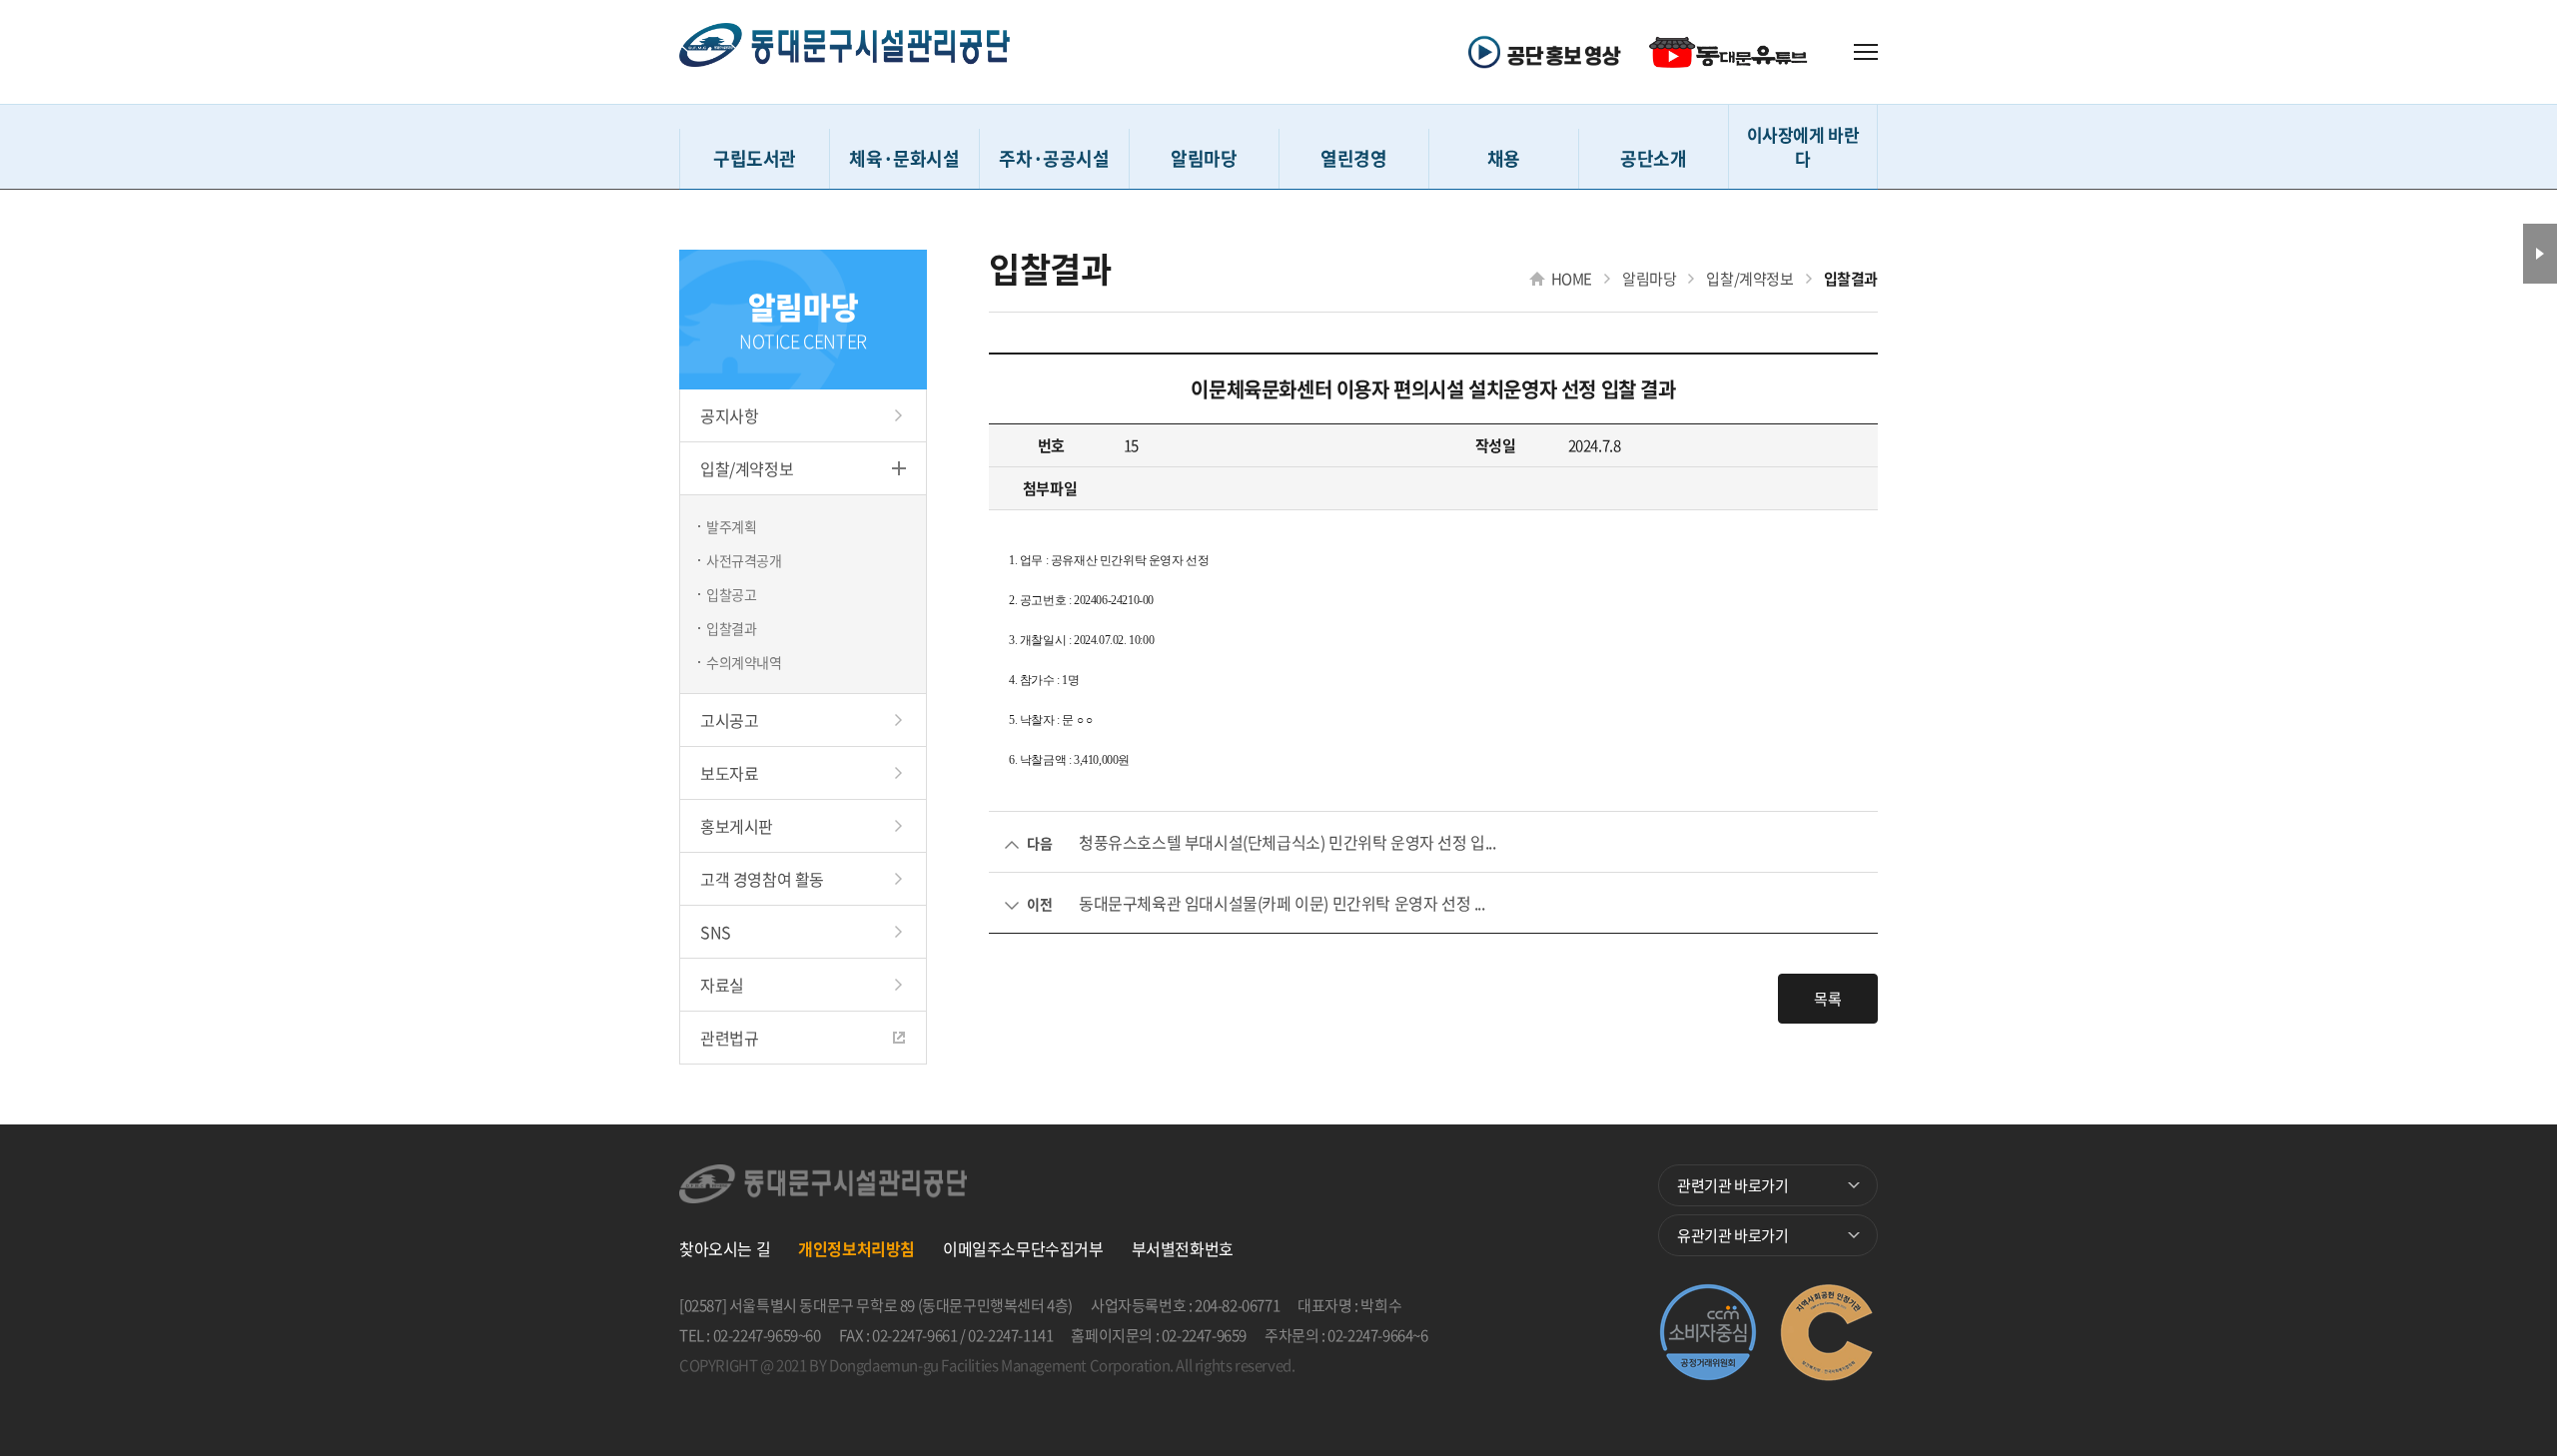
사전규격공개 (744, 560)
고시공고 (729, 720)
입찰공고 (731, 594)
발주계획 (731, 526)
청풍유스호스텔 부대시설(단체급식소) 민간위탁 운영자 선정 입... (1287, 842)
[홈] (845, 52)
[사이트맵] (1866, 52)
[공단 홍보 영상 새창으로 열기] (1551, 52)
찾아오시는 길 (725, 1248)
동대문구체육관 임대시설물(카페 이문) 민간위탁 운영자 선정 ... (1282, 903)
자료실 (722, 985)
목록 (1827, 999)
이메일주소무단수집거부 (1023, 1248)
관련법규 (729, 1038)
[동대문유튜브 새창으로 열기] (1731, 52)
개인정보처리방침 (856, 1248)
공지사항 (729, 415)
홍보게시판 (737, 826)
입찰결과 (731, 628)
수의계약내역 (744, 662)
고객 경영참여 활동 (762, 879)
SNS (716, 932)
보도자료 (729, 773)
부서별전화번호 (1183, 1248)
